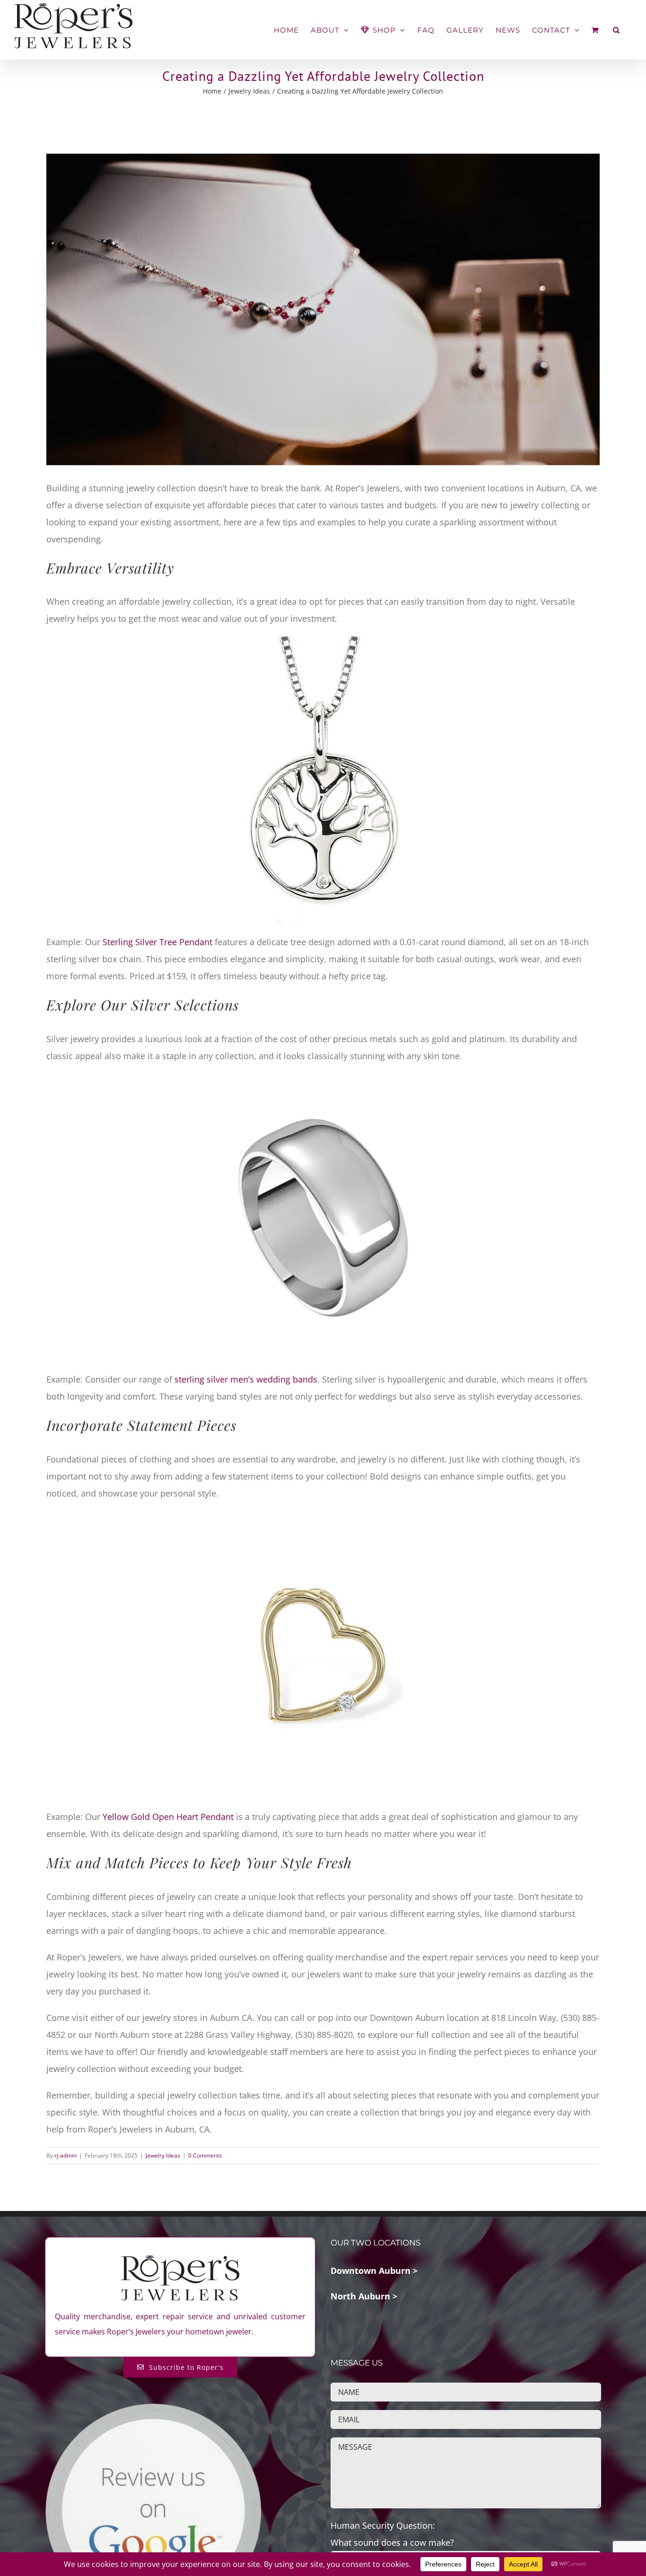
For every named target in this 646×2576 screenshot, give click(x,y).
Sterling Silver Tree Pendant (157, 942)
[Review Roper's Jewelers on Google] (153, 2410)
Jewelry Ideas (163, 2155)
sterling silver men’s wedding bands (246, 1379)
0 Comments (205, 2155)
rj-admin (65, 2155)
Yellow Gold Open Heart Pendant (168, 1817)
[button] (616, 30)
